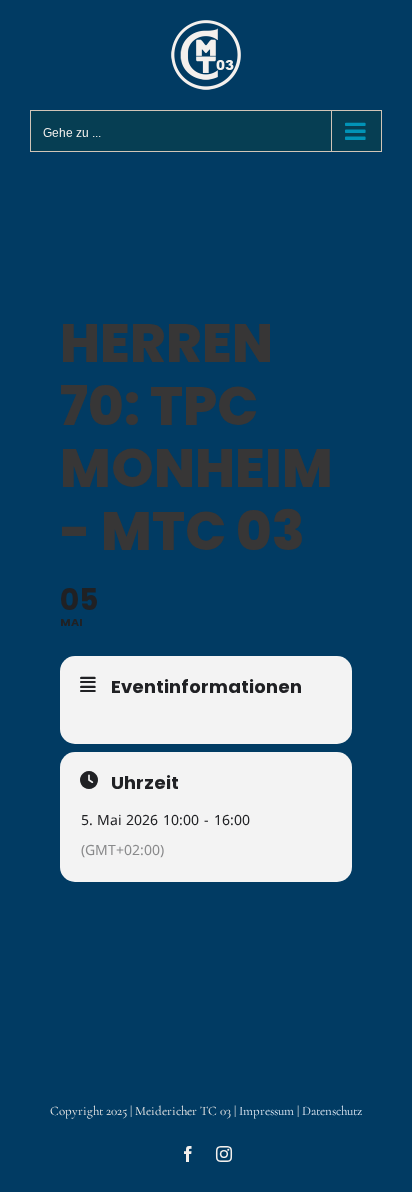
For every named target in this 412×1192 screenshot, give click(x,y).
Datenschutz (332, 1111)
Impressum (266, 1111)
